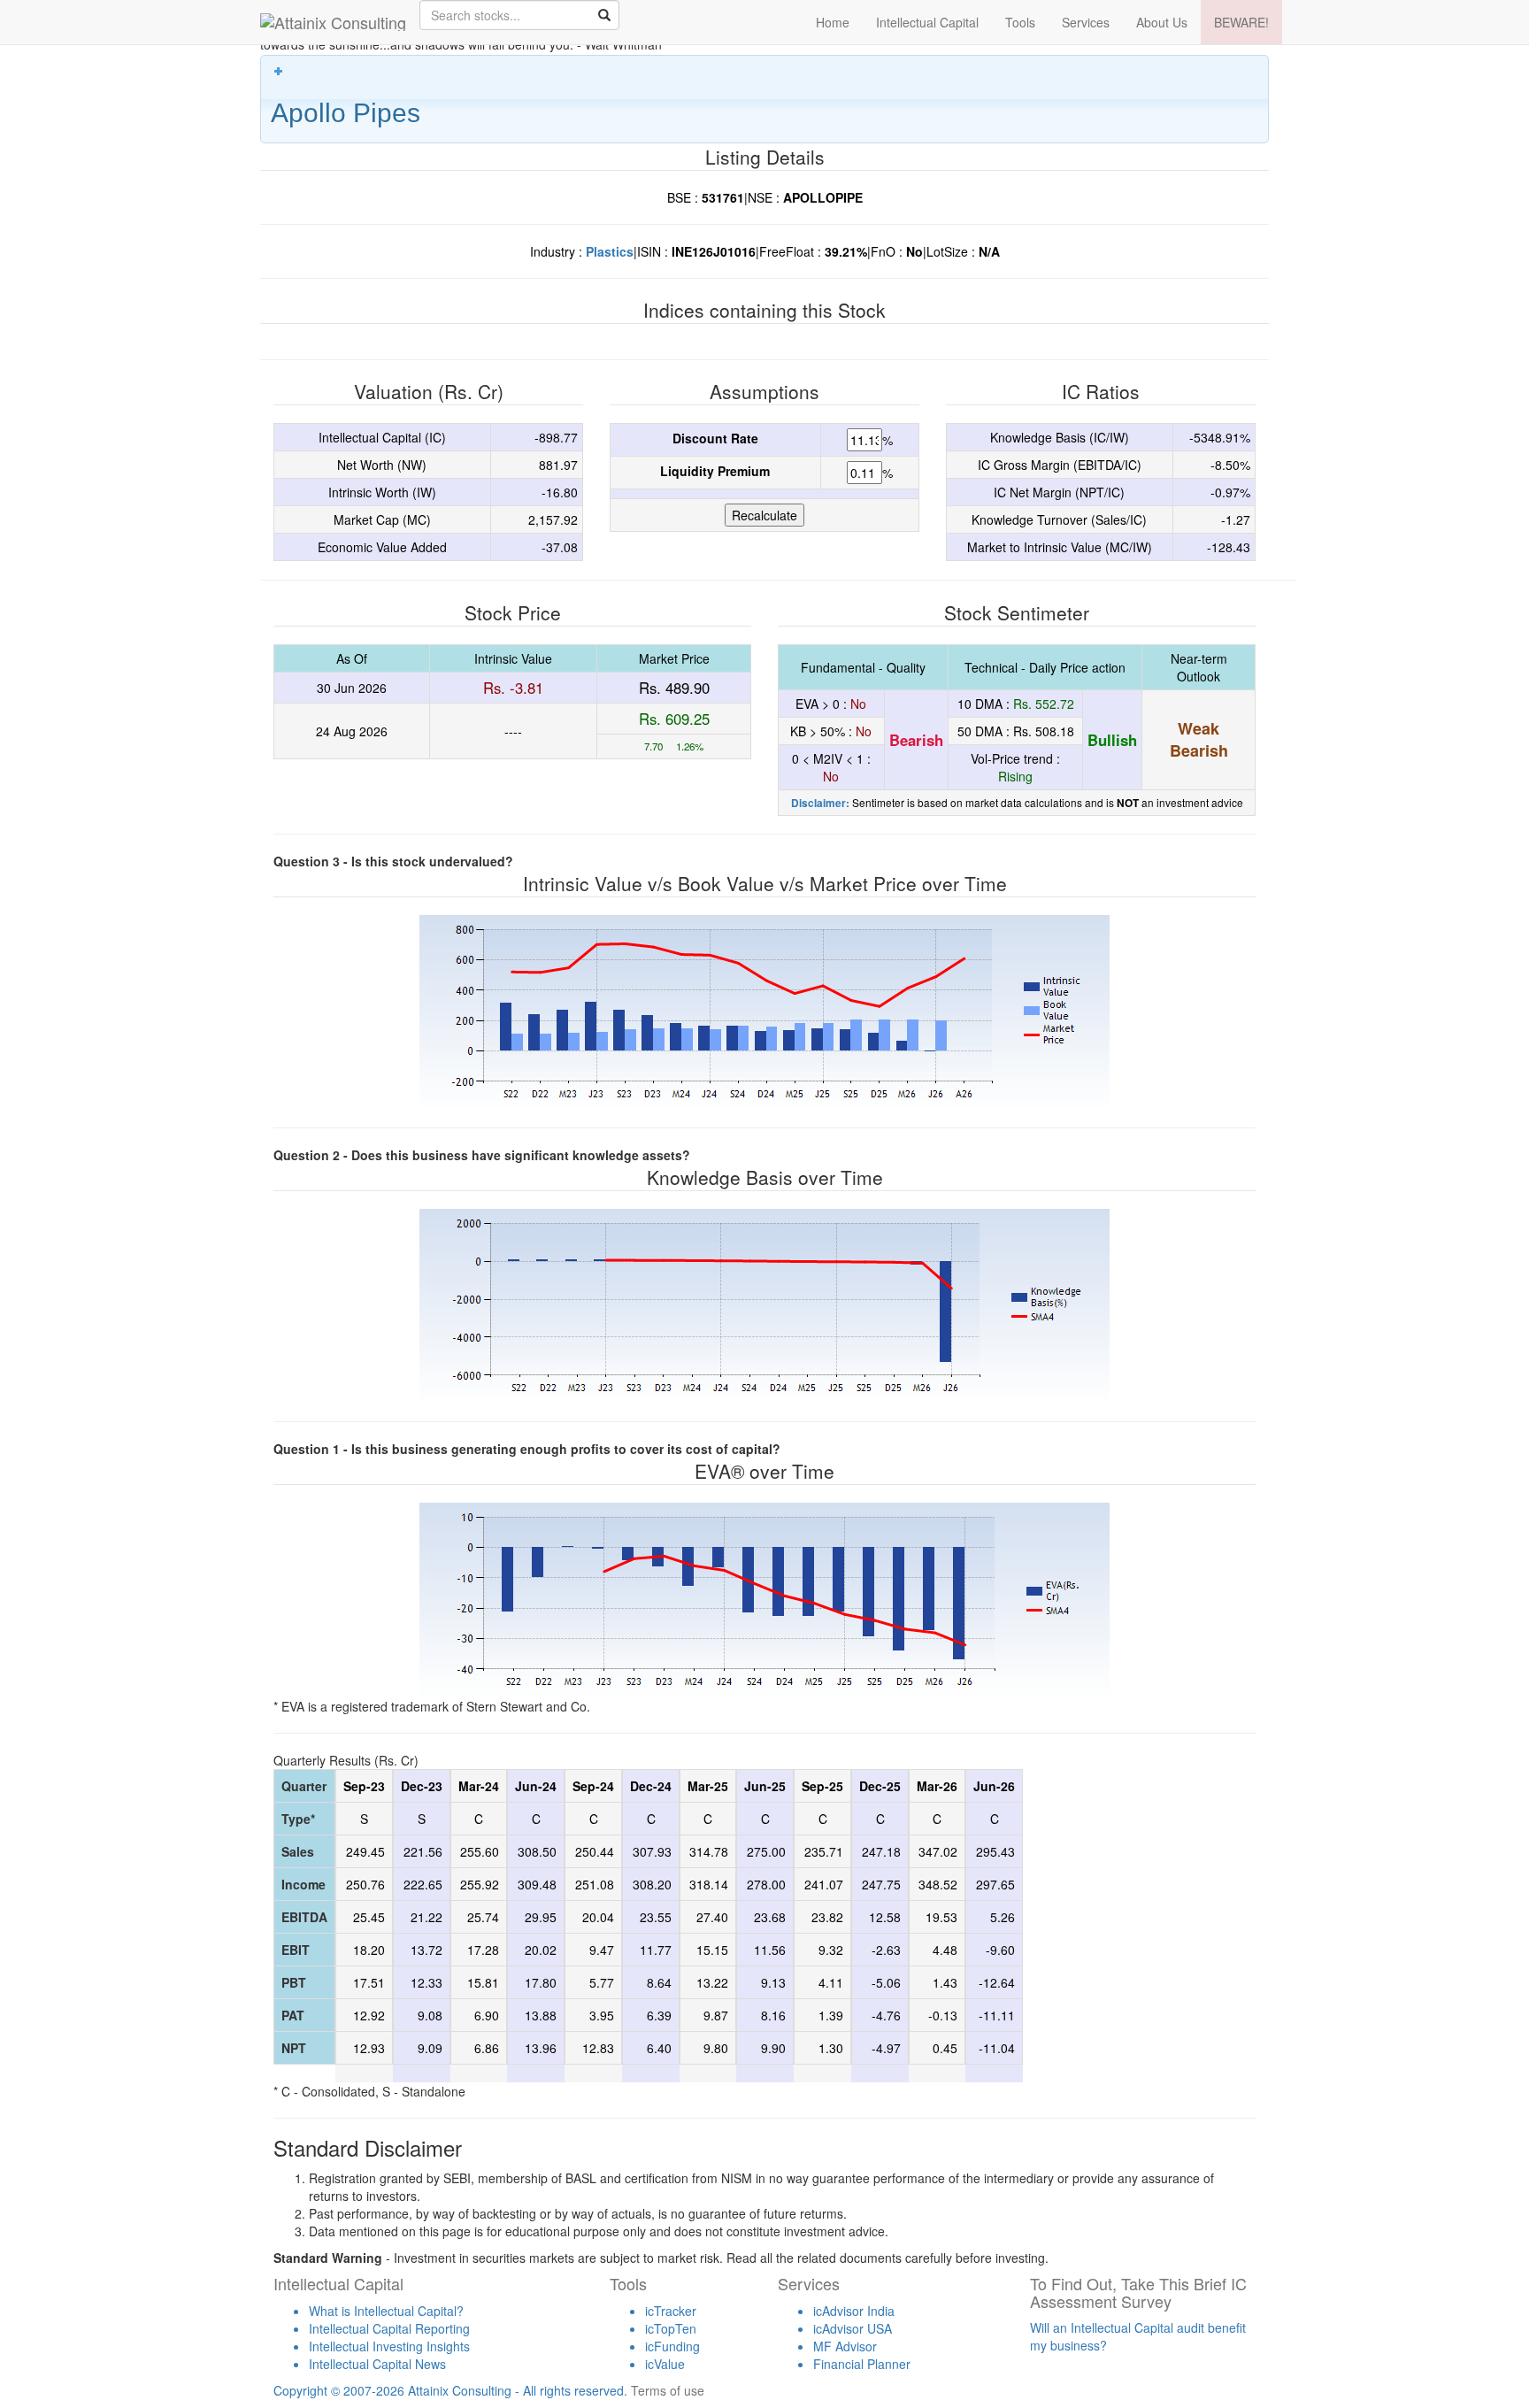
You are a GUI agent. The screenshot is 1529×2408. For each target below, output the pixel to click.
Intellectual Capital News (377, 2364)
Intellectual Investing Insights (389, 2346)
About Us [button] (1162, 22)
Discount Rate (715, 438)
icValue (665, 2364)
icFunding (672, 2346)
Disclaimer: (820, 803)
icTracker (671, 2311)
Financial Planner (862, 2364)
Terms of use (668, 2390)
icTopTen (671, 2328)
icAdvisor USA (853, 2328)
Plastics (610, 251)
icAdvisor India (854, 2311)
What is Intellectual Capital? (386, 2311)
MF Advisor (845, 2346)
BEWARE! (1241, 22)
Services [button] (1086, 22)
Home (833, 22)
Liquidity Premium (715, 471)
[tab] (764, 99)
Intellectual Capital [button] (927, 22)
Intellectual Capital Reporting (389, 2328)
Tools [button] (1020, 22)
